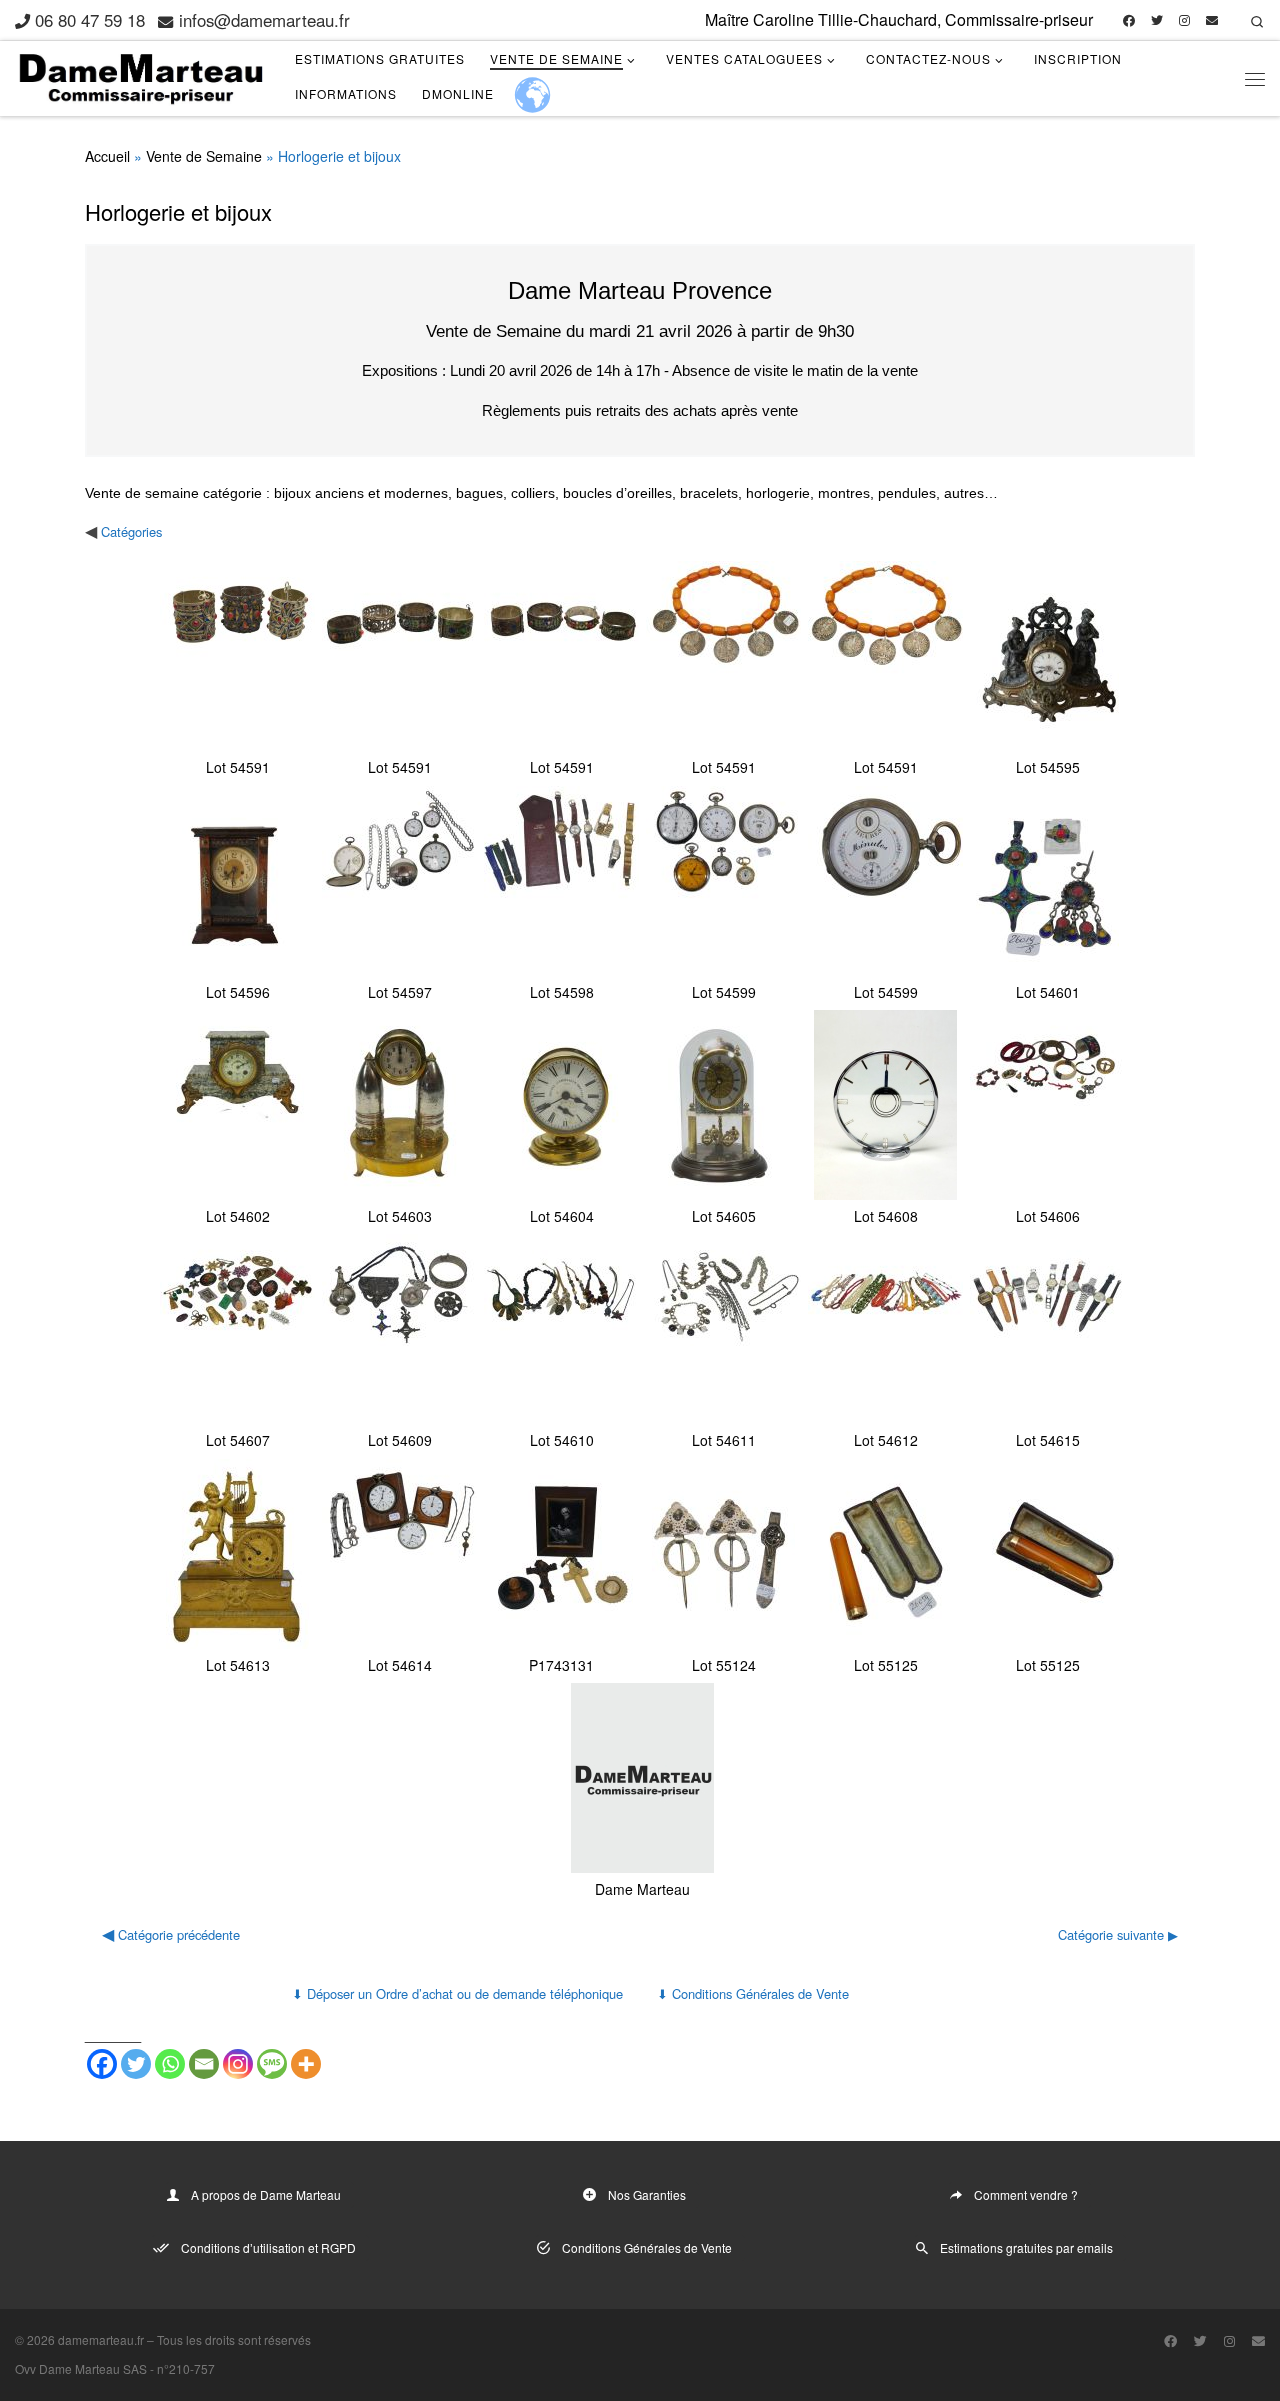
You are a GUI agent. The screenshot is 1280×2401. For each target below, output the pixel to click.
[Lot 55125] (885, 1554)
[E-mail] (1212, 20)
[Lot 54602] (237, 1105)
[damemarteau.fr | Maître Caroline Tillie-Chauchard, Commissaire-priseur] (140, 73)
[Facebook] (102, 2064)
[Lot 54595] (1047, 656)
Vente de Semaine (204, 156)
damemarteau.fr (101, 2339)
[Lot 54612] (885, 1329)
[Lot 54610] (561, 1329)
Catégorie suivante (1111, 1934)
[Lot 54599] (723, 881)
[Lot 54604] (561, 1105)
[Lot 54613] (237, 1554)
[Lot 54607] (237, 1329)
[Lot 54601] (1047, 881)
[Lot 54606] (1047, 1105)
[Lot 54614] (399, 1554)
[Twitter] (136, 2064)
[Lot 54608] (885, 1105)
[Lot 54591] (237, 656)
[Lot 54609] (399, 1329)
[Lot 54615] (1047, 1329)
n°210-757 (186, 2368)
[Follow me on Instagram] (1184, 20)
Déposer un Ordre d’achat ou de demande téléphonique (457, 1993)
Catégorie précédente (179, 1934)
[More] (306, 2064)
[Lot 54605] (723, 1105)
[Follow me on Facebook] (1129, 20)
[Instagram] (238, 2064)
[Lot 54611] (723, 1329)
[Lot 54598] (561, 881)
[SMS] (272, 2064)
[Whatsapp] (170, 2064)
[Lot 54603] (399, 1105)
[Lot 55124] (723, 1554)
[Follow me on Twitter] (1157, 20)
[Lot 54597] (399, 881)
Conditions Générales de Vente (753, 1993)
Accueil (107, 156)
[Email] (204, 2064)
